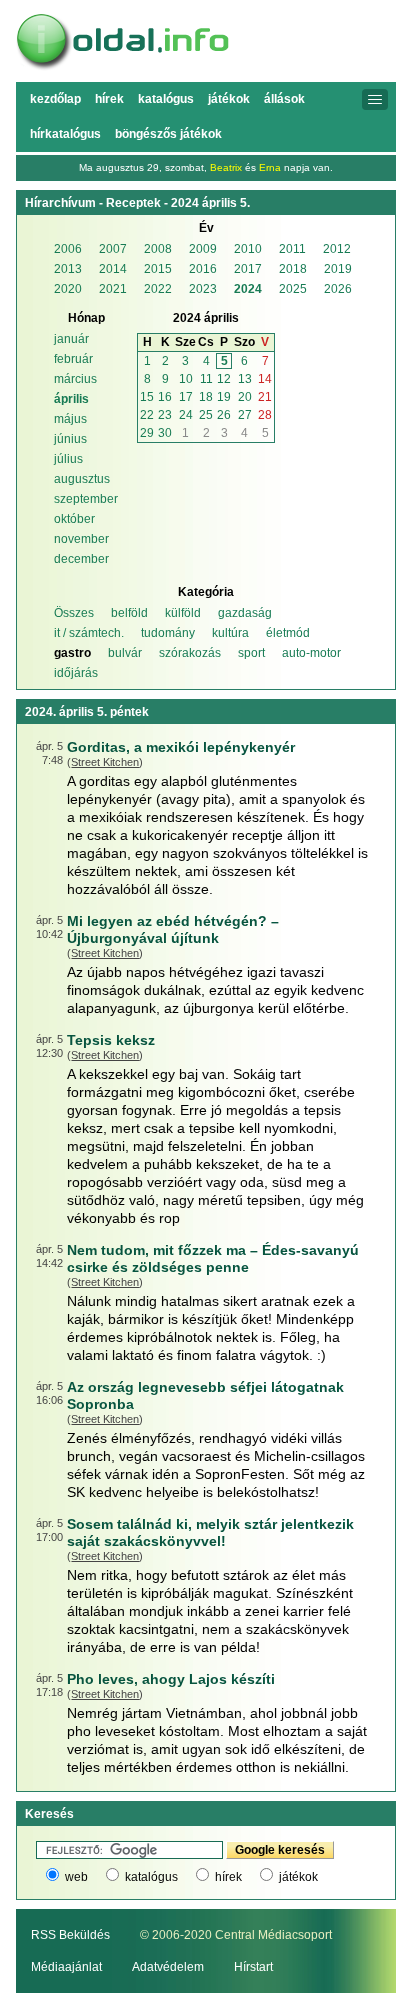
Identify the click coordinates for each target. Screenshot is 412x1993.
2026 (338, 289)
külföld (183, 613)
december (81, 559)
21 (265, 397)
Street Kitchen (105, 762)
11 (206, 379)
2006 (68, 249)
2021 (113, 289)
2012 (337, 249)
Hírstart (253, 1967)
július (68, 459)
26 (224, 415)
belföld (129, 613)
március (75, 379)
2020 (68, 289)
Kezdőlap (55, 99)
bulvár (125, 653)
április (71, 399)
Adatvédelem (168, 1967)
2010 (248, 249)
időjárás (76, 673)
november (81, 539)
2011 (292, 249)
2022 (158, 289)
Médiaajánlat (66, 1967)
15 (147, 397)
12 (224, 379)
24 (186, 415)
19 (224, 397)
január (71, 339)
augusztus (82, 479)
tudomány (168, 633)
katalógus (151, 1877)
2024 (248, 289)
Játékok (229, 99)
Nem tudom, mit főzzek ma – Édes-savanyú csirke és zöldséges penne (213, 1258)
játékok (298, 1877)
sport (251, 653)
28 (265, 415)
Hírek (109, 99)
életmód (288, 633)
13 (245, 379)
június (70, 439)
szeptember (86, 499)
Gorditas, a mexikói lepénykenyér (181, 747)
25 (206, 415)
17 (186, 397)
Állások (284, 99)
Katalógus (166, 99)
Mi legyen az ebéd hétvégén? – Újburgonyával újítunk (173, 929)
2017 (248, 269)
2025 (293, 289)
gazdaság (245, 613)
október (74, 519)
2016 (203, 269)
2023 (203, 289)
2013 (68, 269)
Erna (270, 167)
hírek (228, 1877)
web (76, 1877)
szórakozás (190, 653)
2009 (203, 249)
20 (245, 397)
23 (165, 415)
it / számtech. (89, 633)
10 (186, 379)
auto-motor (311, 653)
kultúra (230, 633)
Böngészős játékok (168, 134)
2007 (113, 249)
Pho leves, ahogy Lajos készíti (171, 1679)
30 (165, 433)
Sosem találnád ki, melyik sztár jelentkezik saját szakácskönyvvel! (210, 1532)
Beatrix (226, 167)
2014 (113, 269)
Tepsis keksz (111, 1040)
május (70, 419)
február (73, 359)
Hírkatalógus (65, 134)
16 (165, 397)
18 (206, 397)
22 (147, 415)
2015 (158, 269)
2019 (338, 269)
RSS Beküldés (70, 1935)
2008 (158, 249)
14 (265, 379)
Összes (74, 613)
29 (147, 433)
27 (245, 415)
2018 (293, 269)
